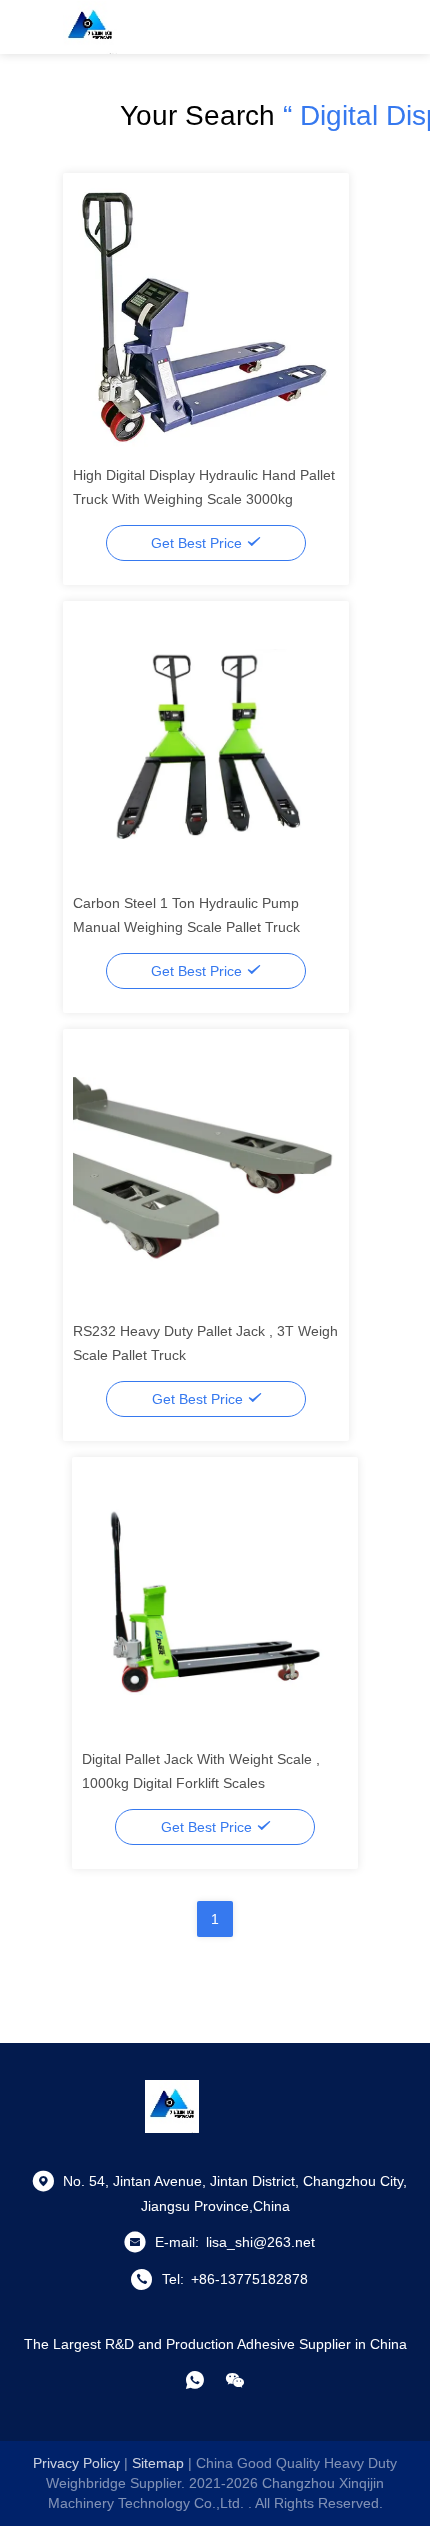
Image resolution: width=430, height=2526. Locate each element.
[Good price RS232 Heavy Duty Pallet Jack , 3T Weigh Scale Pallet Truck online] (206, 1171)
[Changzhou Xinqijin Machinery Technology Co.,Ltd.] (90, 27)
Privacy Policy (76, 2463)
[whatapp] (195, 2380)
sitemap (158, 2463)
